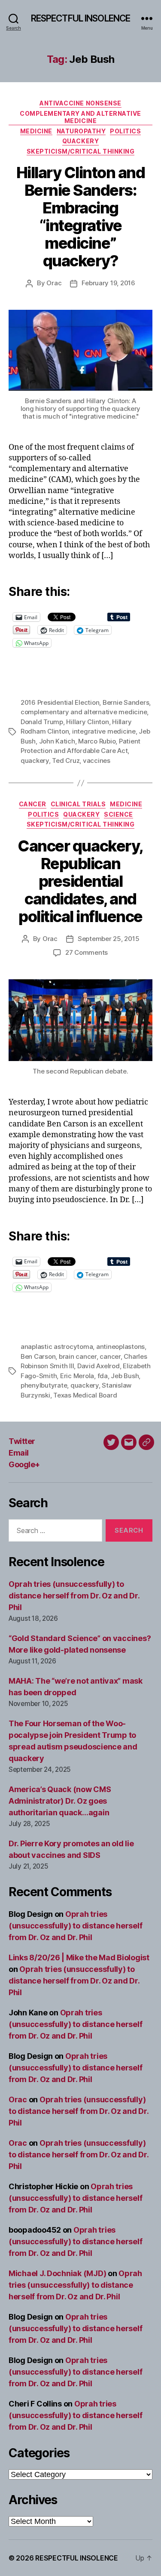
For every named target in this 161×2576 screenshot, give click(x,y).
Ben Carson (38, 1356)
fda (103, 1376)
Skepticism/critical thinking (80, 151)
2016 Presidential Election (60, 702)
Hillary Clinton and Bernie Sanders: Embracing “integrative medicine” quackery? (81, 217)
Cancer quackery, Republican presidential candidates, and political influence (80, 881)
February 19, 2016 (108, 283)
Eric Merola (77, 1376)
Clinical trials (78, 804)
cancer (110, 1356)
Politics (125, 131)
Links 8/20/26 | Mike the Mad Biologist (79, 1957)
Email (19, 1453)
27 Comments (87, 952)
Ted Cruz (66, 760)
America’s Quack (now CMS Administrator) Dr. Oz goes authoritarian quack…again (60, 1801)
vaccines (97, 760)
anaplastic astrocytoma (57, 1347)
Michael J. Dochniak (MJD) (57, 2273)
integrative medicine (104, 731)
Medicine (36, 131)
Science (118, 814)
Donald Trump (42, 722)
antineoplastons (120, 1347)
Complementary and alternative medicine (80, 117)
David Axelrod (99, 1366)
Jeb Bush (125, 1376)
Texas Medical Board (85, 1395)
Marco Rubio (97, 741)
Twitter (22, 1441)
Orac (54, 283)
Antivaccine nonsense (80, 103)
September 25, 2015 (108, 939)
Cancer (33, 804)
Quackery (80, 141)
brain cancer (78, 1356)
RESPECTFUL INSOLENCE (81, 18)
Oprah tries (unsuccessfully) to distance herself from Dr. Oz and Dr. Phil (74, 1596)
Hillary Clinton (87, 722)
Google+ (24, 1464)
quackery (35, 760)
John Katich (57, 741)
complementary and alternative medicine (84, 712)
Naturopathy (81, 131)
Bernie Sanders (126, 702)
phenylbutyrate (44, 1385)
